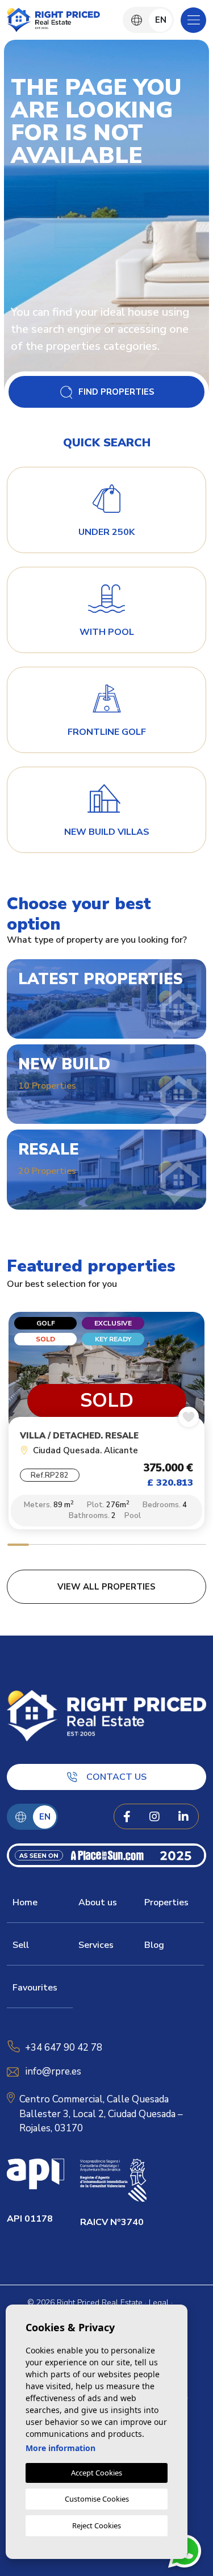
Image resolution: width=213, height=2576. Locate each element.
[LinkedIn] (183, 1817)
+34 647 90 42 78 (64, 2048)
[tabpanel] (106, 1424)
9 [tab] (195, 1546)
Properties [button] (166, 1902)
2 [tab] (40, 1546)
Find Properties (116, 392)
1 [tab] (18, 1546)
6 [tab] (129, 1546)
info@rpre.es (53, 2071)
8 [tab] (173, 1546)
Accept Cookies (97, 2473)
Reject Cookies (97, 2525)
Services (96, 1945)
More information (60, 2448)
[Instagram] (154, 1817)
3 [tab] (62, 1546)
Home (25, 1902)
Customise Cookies (97, 2499)
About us (98, 1902)
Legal (159, 2303)
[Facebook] (127, 1817)
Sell (21, 1945)
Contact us (116, 1777)
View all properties (106, 1587)
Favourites (35, 1988)
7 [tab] (151, 1546)
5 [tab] (106, 1546)
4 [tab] (84, 1546)
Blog (154, 1945)
